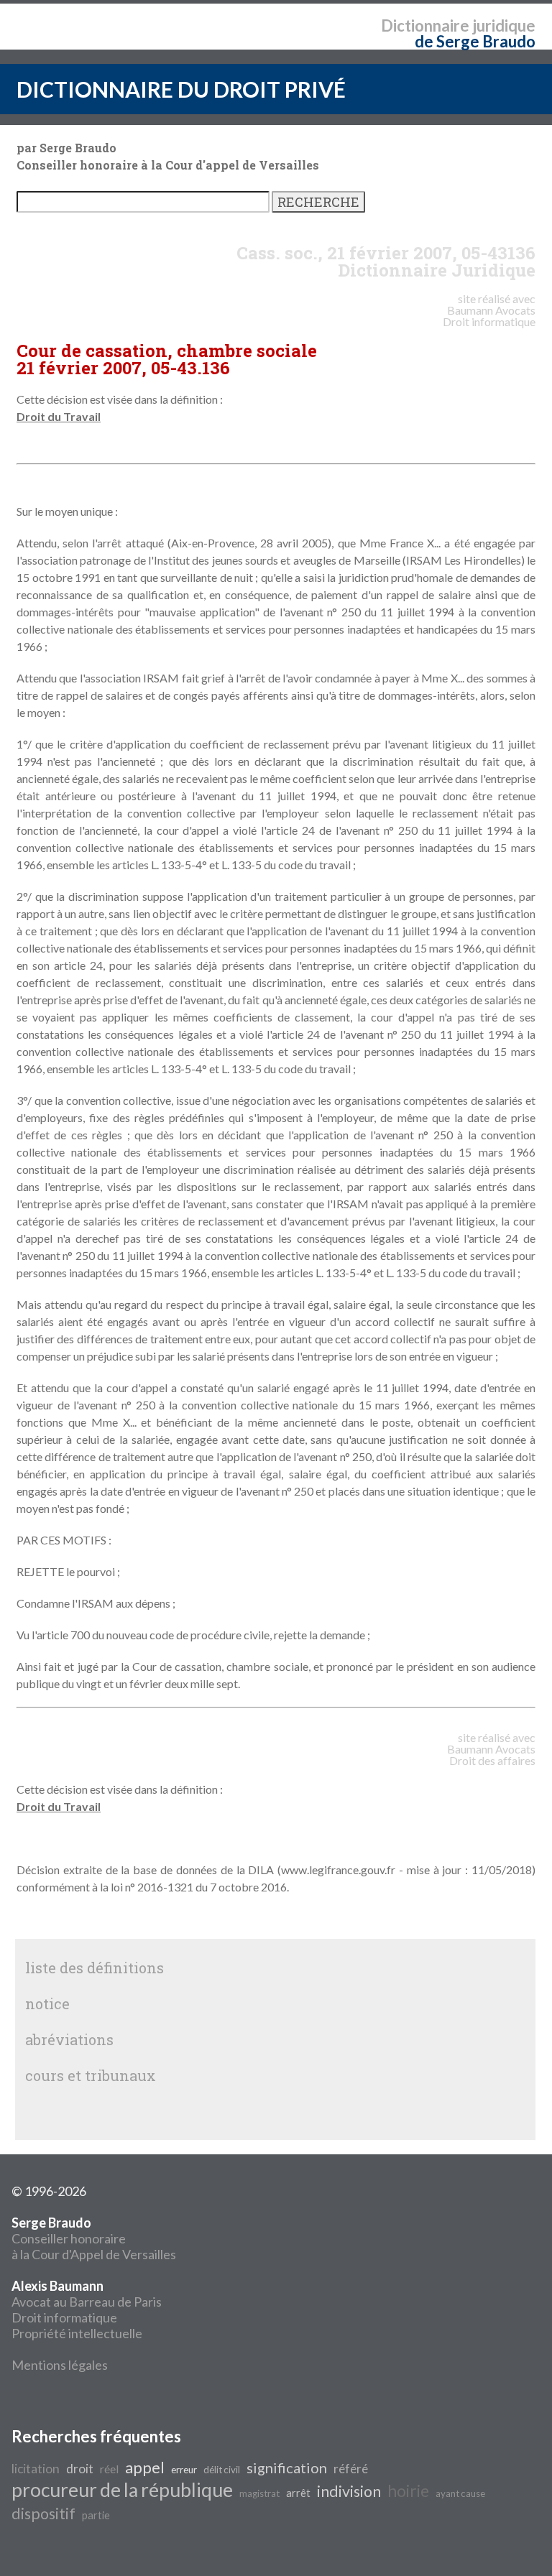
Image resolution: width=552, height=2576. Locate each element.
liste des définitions (95, 1968)
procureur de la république (122, 2490)
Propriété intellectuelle (77, 2333)
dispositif (43, 2514)
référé (351, 2469)
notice (47, 2003)
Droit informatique (64, 2317)
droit (80, 2469)
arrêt (298, 2493)
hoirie (408, 2491)
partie (96, 2515)
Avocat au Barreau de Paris (87, 2302)
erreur (184, 2470)
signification (287, 2468)
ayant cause (460, 2493)
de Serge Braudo (475, 41)
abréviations (69, 2039)
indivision (349, 2491)
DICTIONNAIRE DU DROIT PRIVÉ (181, 89)
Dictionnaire (425, 26)
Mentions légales (60, 2365)
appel (145, 2468)
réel (109, 2469)
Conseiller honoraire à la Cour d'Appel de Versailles (94, 2238)
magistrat (259, 2493)
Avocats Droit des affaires (492, 1755)
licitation (36, 2469)
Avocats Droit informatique (489, 316)
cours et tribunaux (91, 2075)
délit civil (222, 2470)
